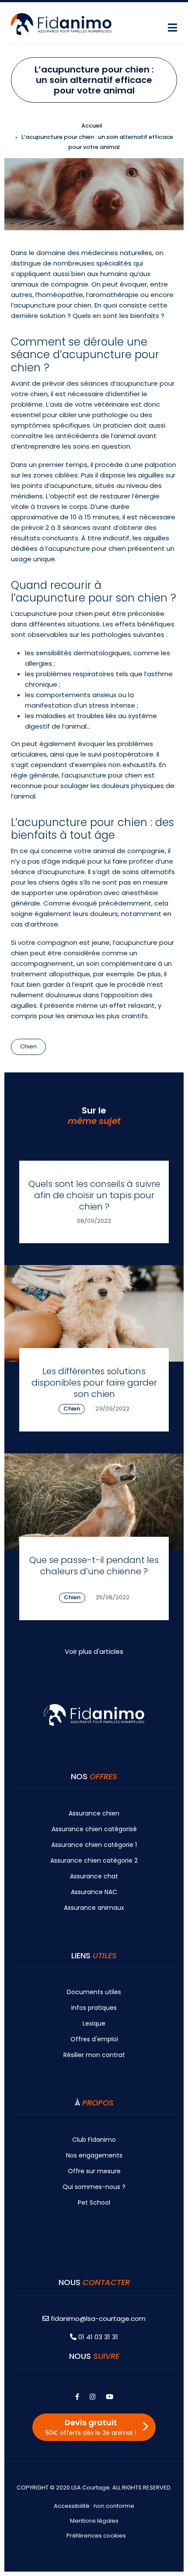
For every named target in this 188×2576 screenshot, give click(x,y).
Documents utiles (94, 1992)
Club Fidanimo (94, 2140)
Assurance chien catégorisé (94, 1829)
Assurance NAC (94, 1892)
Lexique (94, 2023)
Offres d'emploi (94, 2039)
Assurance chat (94, 1876)
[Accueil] (61, 23)
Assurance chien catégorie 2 (94, 1860)
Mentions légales (94, 2521)
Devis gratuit (91, 2427)
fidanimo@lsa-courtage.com (98, 2318)
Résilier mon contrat (94, 2055)
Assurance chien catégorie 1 (94, 1845)
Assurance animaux (94, 1908)
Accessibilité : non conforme (94, 2506)
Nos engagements (94, 2155)
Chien (28, 1046)
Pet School (94, 2203)
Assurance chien (94, 1813)
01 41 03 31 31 (97, 2337)
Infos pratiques (94, 2008)
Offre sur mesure (94, 2171)
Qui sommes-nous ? (94, 2187)
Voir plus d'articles (94, 1651)
